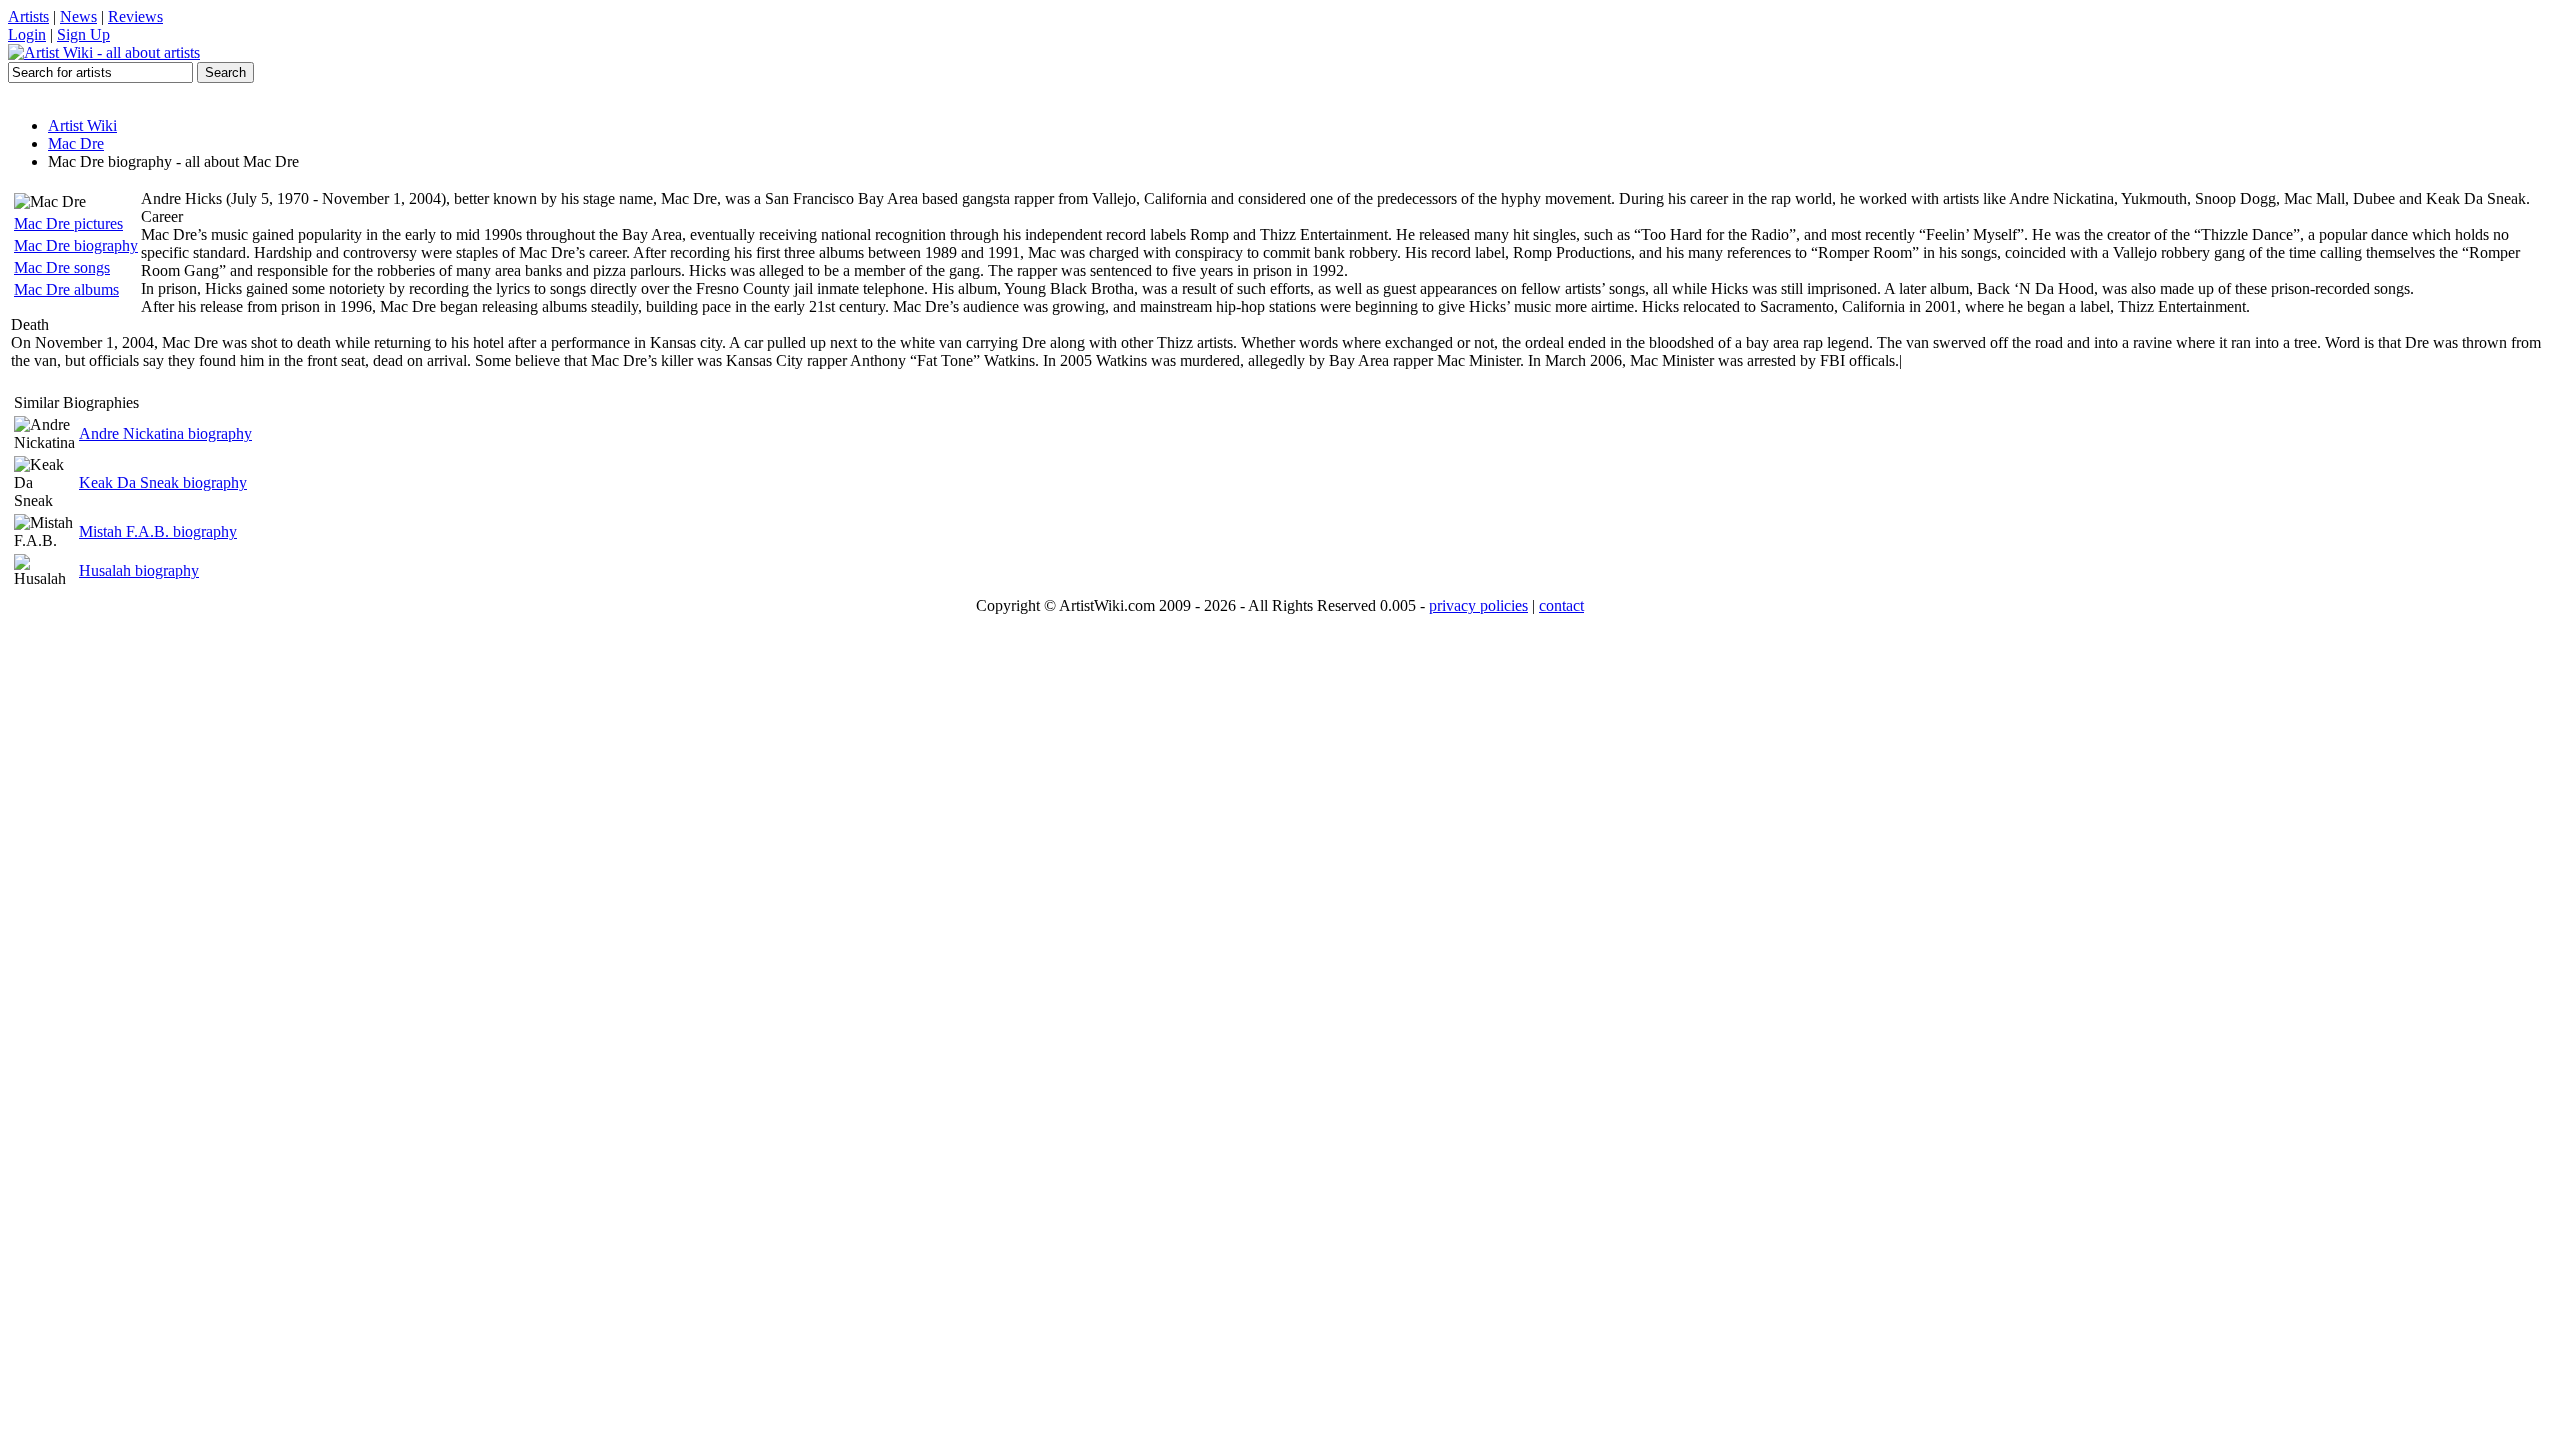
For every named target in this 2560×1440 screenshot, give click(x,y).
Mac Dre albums (66, 289)
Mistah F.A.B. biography (158, 531)
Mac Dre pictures (68, 223)
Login (27, 34)
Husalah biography (139, 570)
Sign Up (83, 34)
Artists (28, 16)
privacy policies (1478, 605)
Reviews (135, 16)
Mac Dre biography (76, 245)
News (78, 16)
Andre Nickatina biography (165, 433)
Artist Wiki (82, 125)
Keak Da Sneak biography (163, 482)
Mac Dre (76, 143)
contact (1561, 605)
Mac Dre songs (62, 267)
